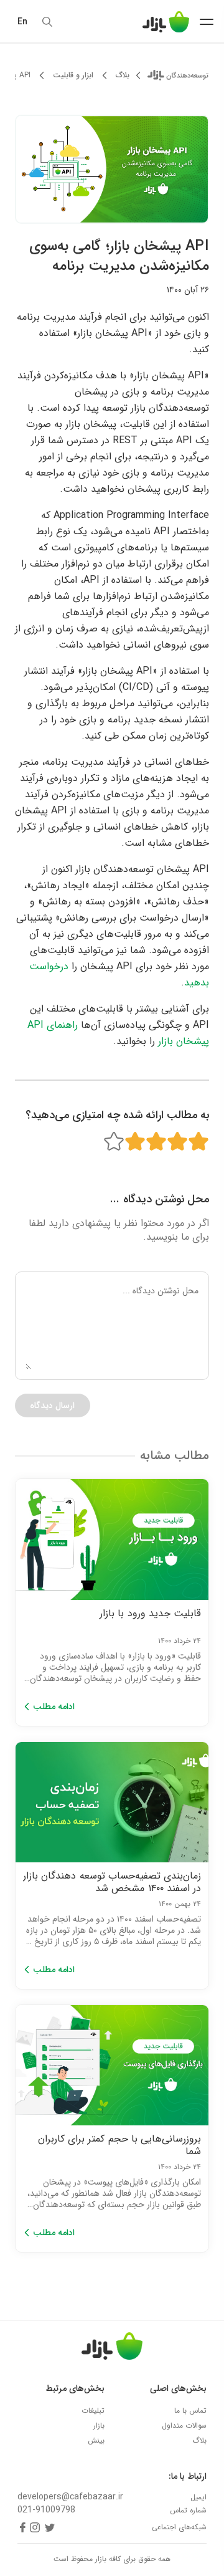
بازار (99, 2425)
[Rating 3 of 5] (156, 1142)
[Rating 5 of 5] (114, 1142)
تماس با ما (190, 2411)
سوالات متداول (184, 2425)
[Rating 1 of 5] (198, 1142)
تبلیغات (93, 2411)
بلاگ (123, 75)
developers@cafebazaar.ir (70, 2497)
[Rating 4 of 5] (135, 1142)
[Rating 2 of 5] (177, 1142)
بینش (96, 2440)
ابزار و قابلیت (73, 75)
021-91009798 (46, 2510)
